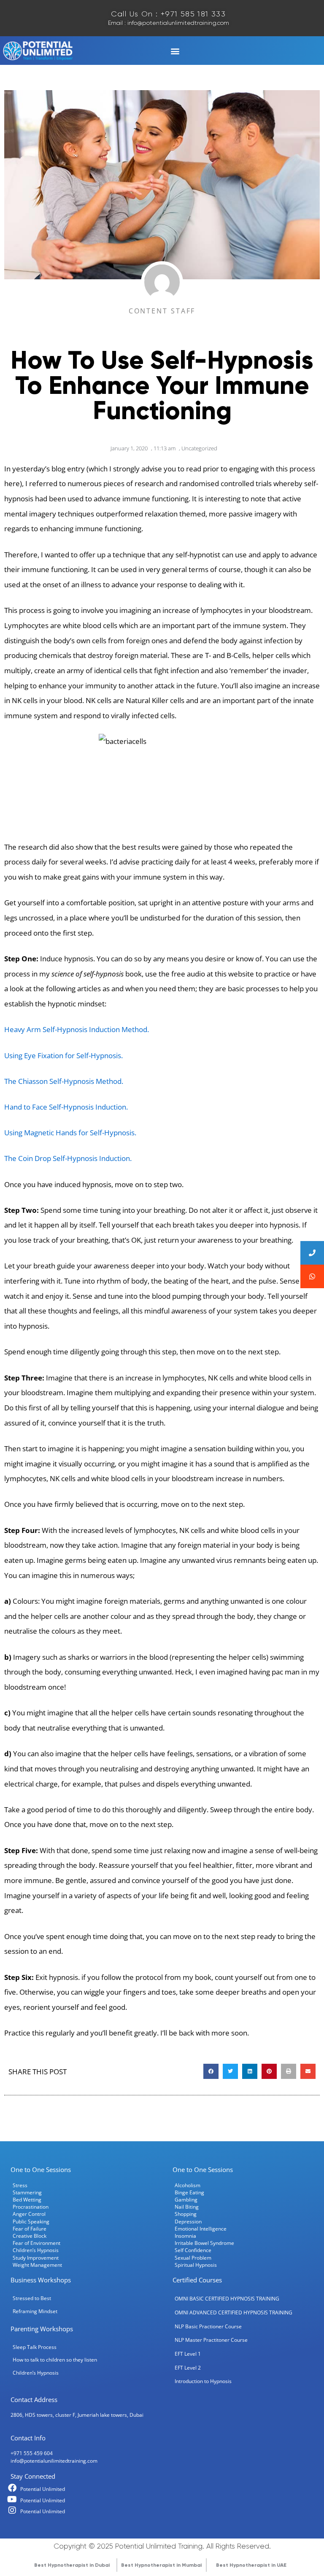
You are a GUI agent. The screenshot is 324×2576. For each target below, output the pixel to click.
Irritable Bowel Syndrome (204, 2243)
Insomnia (185, 2236)
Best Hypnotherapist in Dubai (72, 2565)
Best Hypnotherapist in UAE (251, 2565)
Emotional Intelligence (201, 2228)
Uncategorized (199, 448)
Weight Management (37, 2265)
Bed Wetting (27, 2199)
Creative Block (30, 2236)
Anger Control (29, 2214)
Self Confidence (193, 2250)
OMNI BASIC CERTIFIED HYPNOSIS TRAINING (227, 2298)
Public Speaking (31, 2221)
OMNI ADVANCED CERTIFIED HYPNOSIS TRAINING (234, 2312)
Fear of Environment (36, 2243)
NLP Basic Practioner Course (208, 2326)
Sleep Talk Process (35, 2347)
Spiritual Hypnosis (196, 2265)
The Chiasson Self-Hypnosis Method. (64, 1081)
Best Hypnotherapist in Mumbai (161, 2565)
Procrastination (31, 2207)
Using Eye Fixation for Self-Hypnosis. (63, 1055)
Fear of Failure (30, 2228)
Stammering (27, 2192)
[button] (175, 51)
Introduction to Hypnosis (203, 2381)
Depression (188, 2221)
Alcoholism (188, 2185)
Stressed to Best (32, 2298)
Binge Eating (189, 2192)
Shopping (186, 2214)
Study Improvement (36, 2258)
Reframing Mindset (35, 2311)
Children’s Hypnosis (36, 2250)
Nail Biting (187, 2207)
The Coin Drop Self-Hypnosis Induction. (69, 1158)
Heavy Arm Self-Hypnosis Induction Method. (77, 1029)
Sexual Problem (193, 2258)
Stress (20, 2185)
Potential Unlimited (43, 2489)
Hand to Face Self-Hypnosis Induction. (66, 1107)
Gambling (186, 2199)
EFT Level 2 (188, 2367)
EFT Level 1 (188, 2354)
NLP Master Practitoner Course (211, 2340)
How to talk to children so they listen (55, 2359)
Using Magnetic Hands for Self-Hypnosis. (70, 1133)
